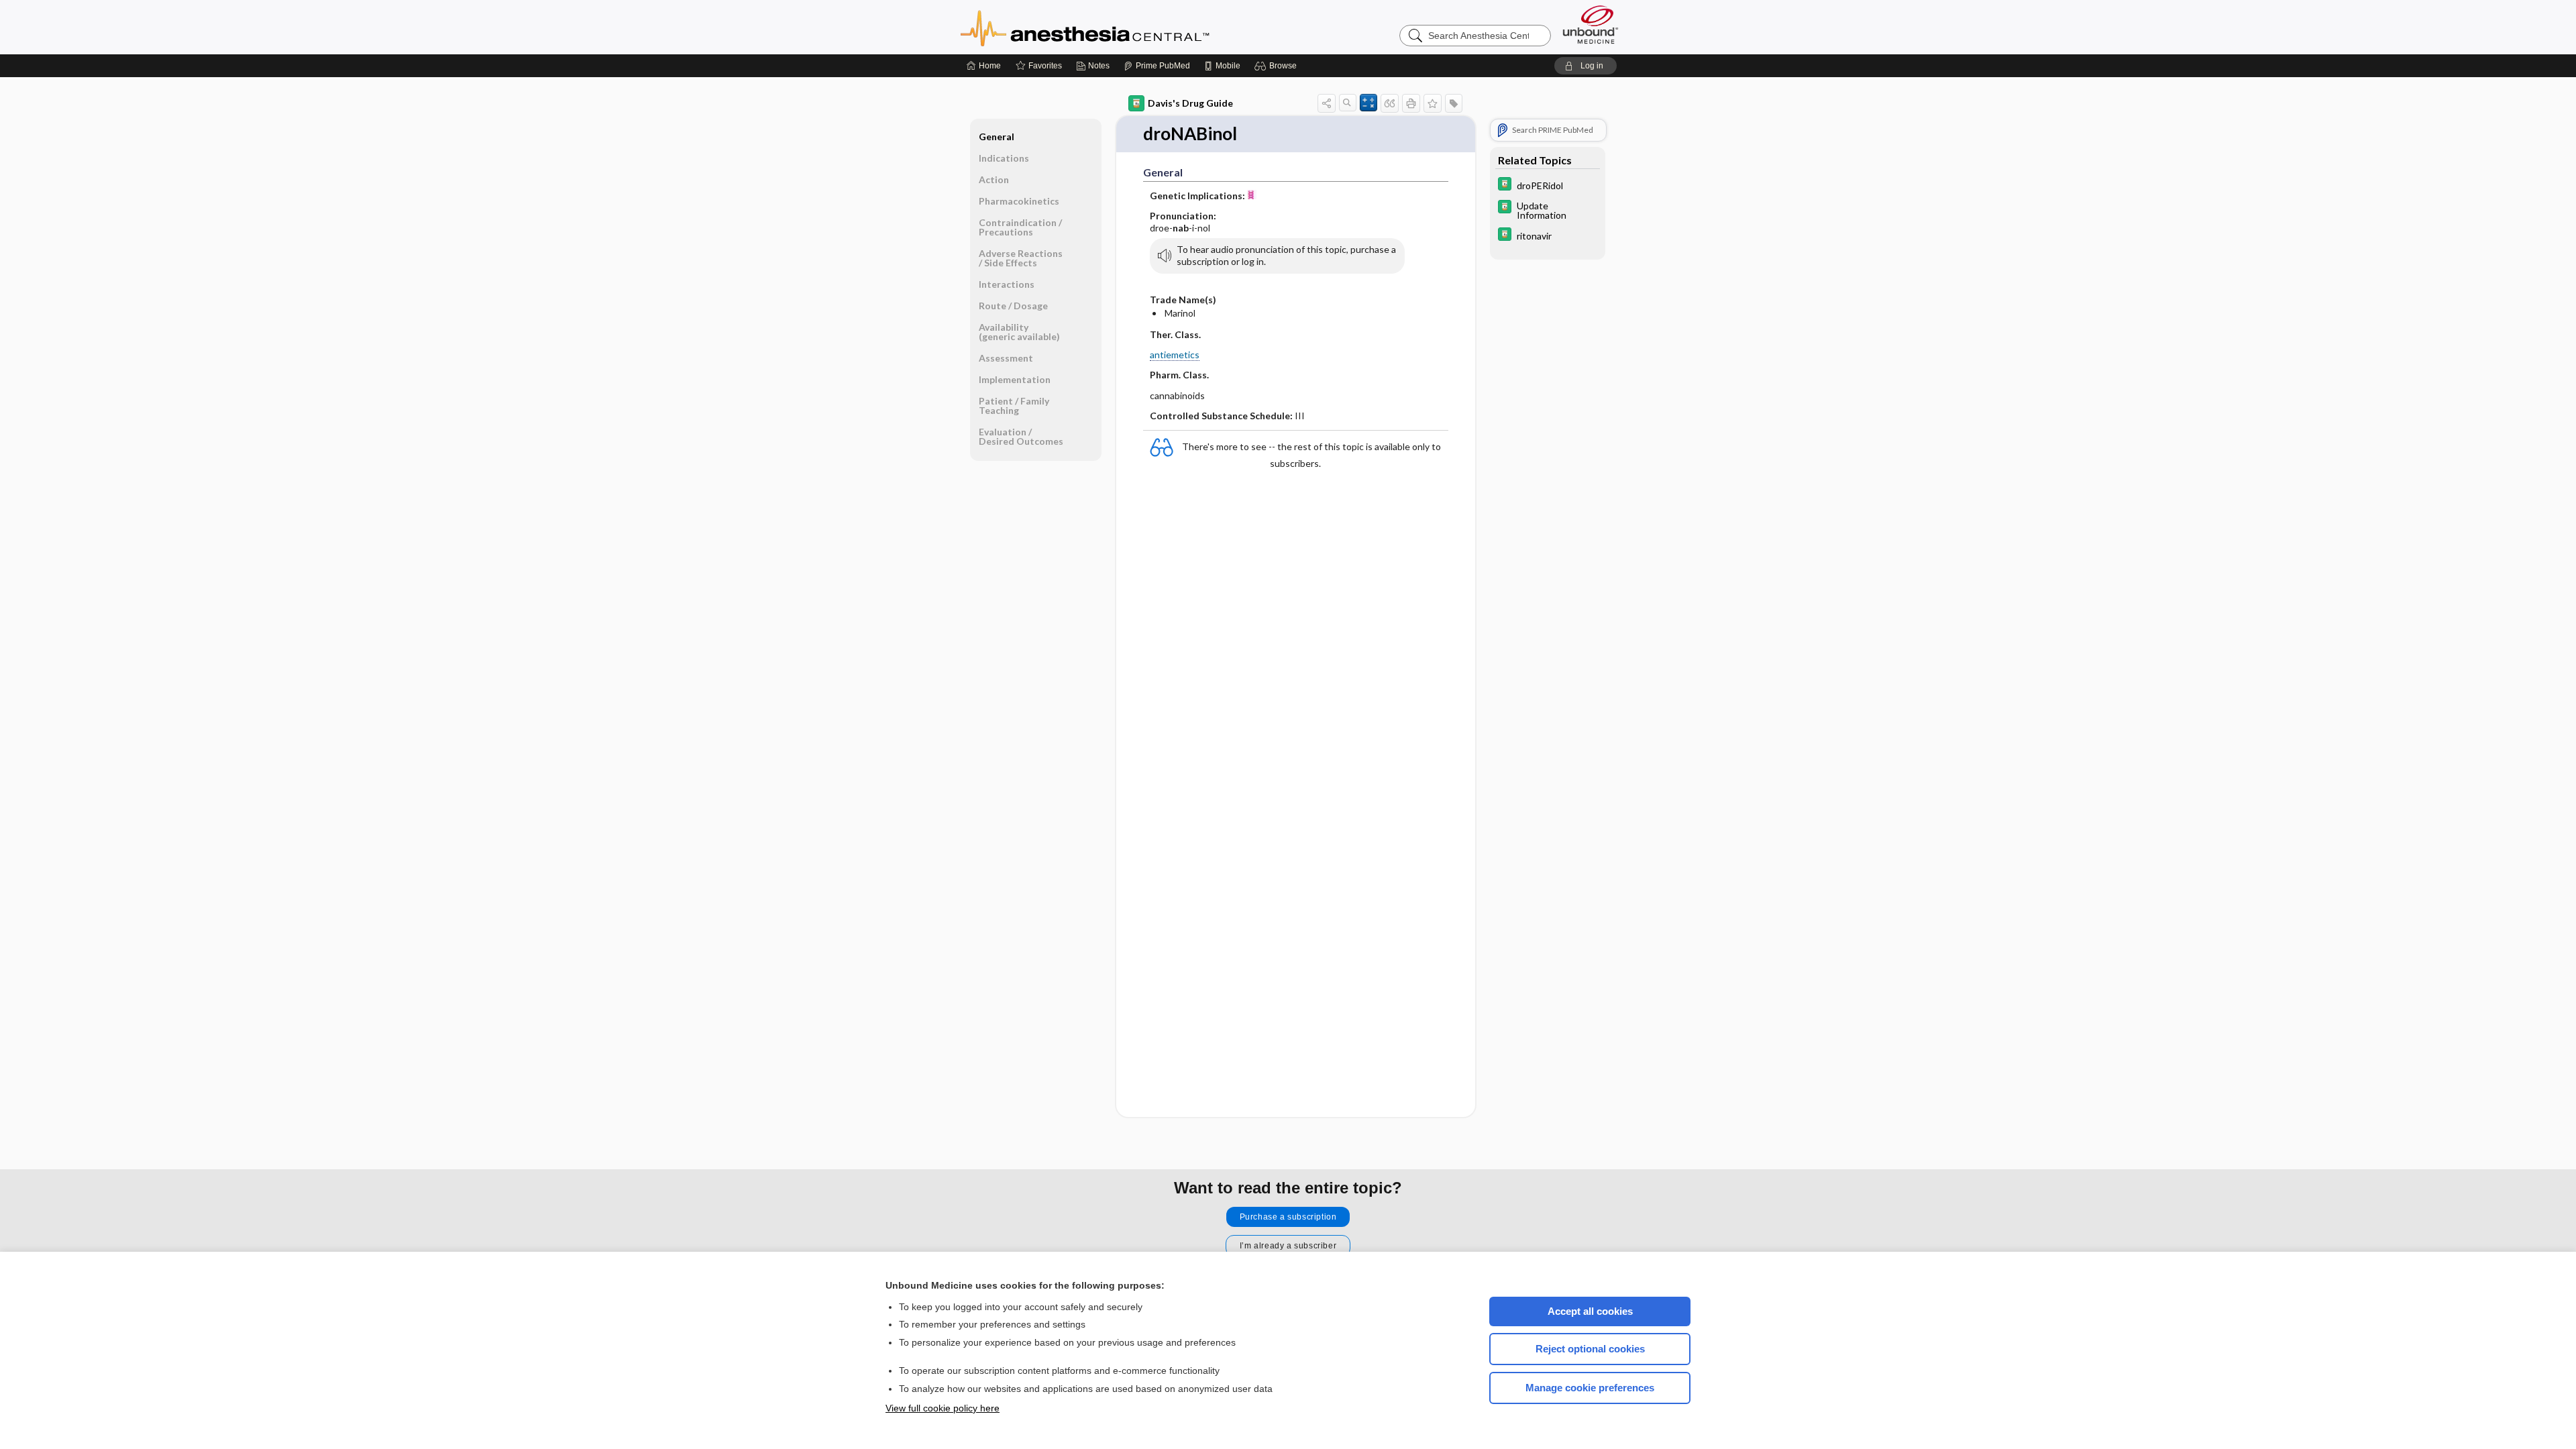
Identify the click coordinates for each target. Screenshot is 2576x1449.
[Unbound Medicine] (1591, 24)
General (997, 137)
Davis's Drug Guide (1190, 103)
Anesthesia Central (1127, 27)
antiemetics (1175, 355)
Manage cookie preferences (1590, 1388)
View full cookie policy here (943, 1408)
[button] (1278, 66)
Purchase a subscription (1288, 1217)
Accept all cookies (1590, 1311)
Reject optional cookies (1590, 1349)
